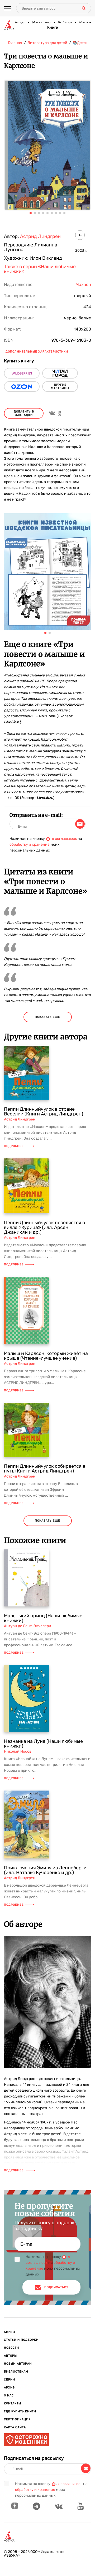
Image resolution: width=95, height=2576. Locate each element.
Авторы (10, 2356)
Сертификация (17, 2419)
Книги (53, 28)
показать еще (47, 1017)
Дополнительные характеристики (37, 352)
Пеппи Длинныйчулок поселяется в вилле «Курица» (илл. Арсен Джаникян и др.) (44, 1227)
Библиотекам (16, 2372)
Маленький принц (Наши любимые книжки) (43, 1618)
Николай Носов (18, 1751)
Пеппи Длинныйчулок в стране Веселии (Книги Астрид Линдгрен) (44, 1111)
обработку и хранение (30, 844)
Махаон (85, 23)
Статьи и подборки (21, 2340)
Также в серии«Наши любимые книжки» (40, 269)
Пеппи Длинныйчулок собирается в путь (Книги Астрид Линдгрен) (45, 1469)
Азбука (20, 23)
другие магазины (60, 386)
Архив (9, 2388)
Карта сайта (15, 2427)
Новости (11, 2348)
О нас (9, 2395)
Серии (9, 2380)
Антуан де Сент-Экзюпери (28, 1626)
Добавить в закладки (24, 413)
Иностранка (42, 23)
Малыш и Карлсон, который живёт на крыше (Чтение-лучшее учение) (46, 1356)
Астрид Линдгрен (40, 236)
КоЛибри (65, 23)
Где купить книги (20, 2411)
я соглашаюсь (64, 839)
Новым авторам (18, 2364)
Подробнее (14, 1146)
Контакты (13, 2403)
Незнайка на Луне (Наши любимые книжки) (43, 1744)
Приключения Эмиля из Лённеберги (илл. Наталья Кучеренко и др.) (45, 1870)
